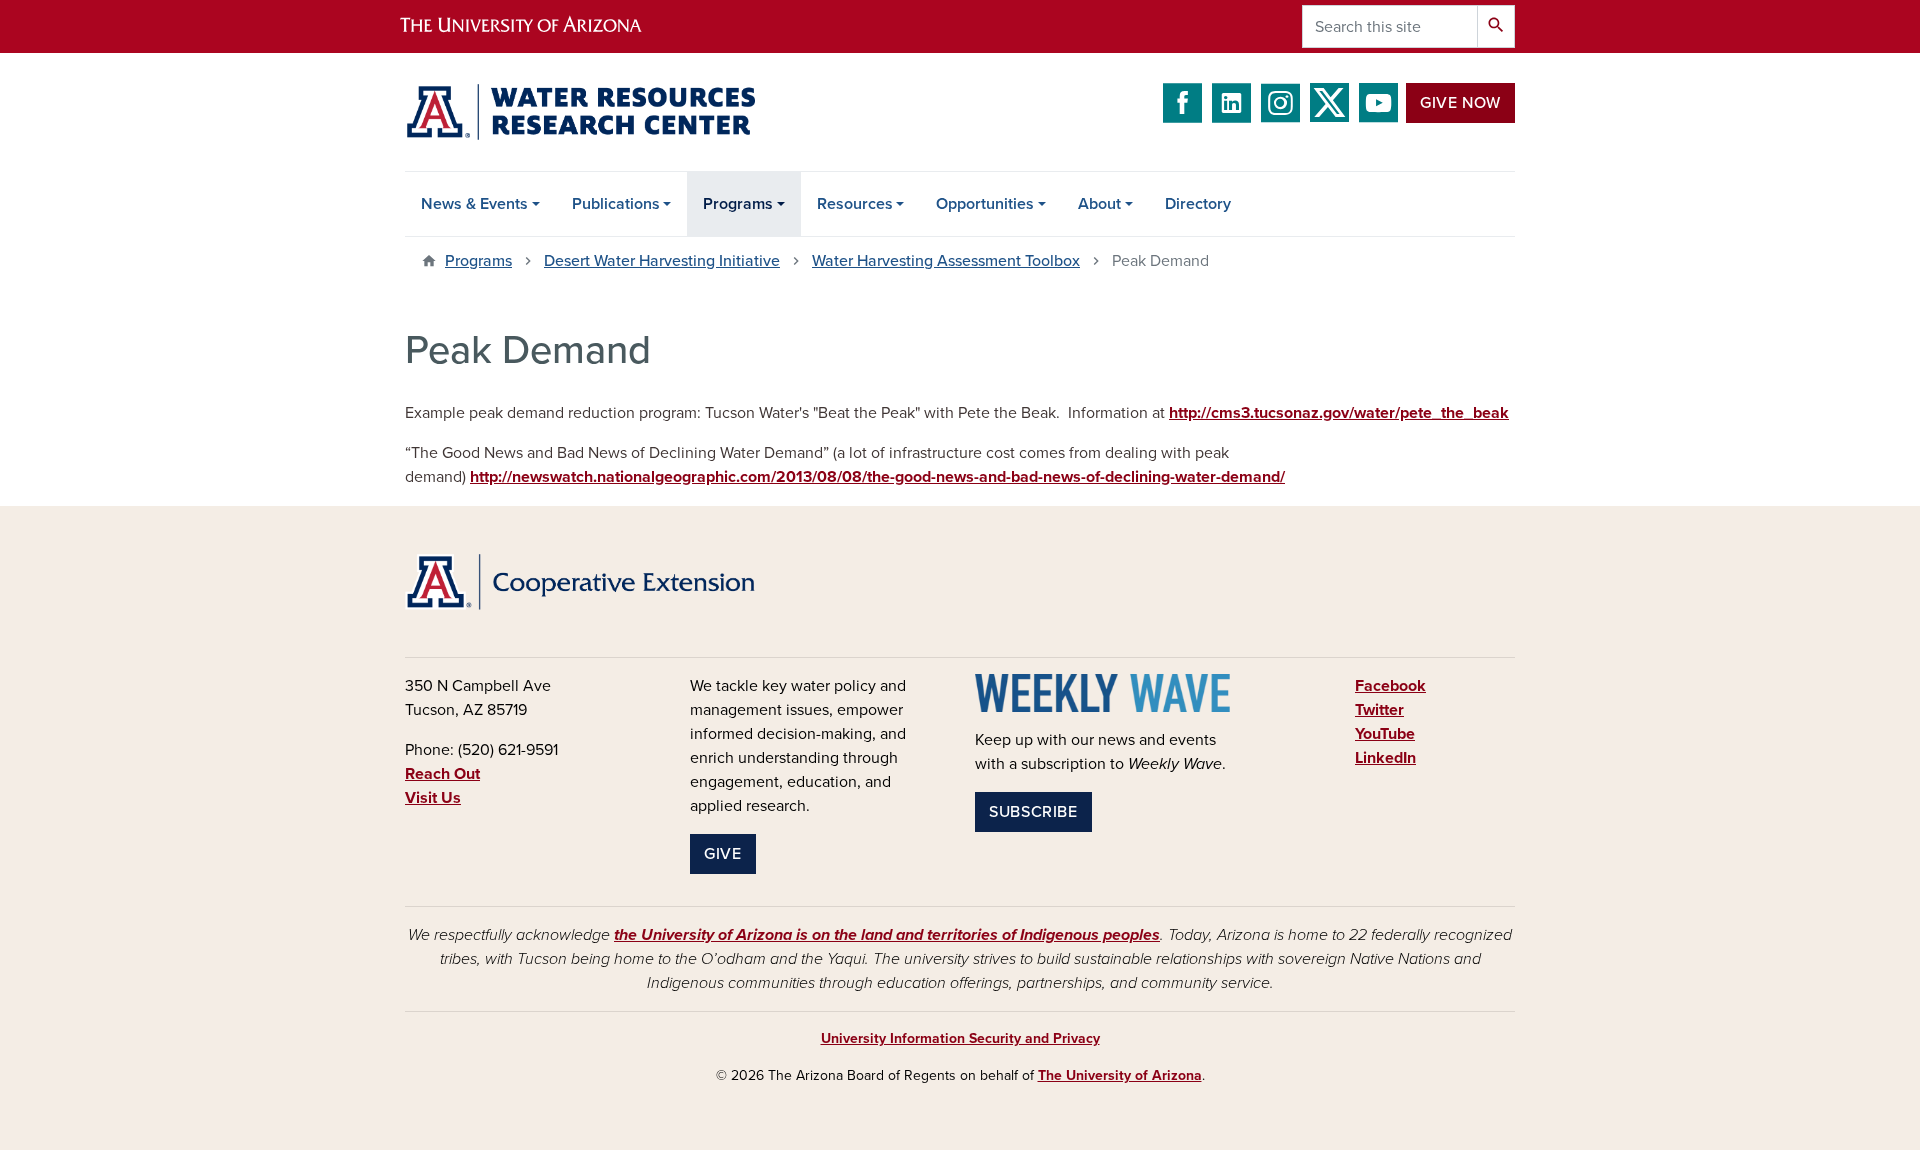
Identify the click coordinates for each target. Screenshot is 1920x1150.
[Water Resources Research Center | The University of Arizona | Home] (580, 112)
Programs (738, 204)
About (1099, 204)
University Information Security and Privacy (960, 1038)
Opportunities (985, 204)
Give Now (1460, 103)
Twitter (1379, 710)
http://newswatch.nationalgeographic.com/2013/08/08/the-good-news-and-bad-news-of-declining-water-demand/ (877, 477)
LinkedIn (1385, 758)
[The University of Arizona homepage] (538, 26)
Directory (1198, 204)
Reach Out (442, 774)
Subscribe (1033, 812)
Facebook (1390, 686)
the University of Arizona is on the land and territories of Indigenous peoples (887, 935)
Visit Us (433, 798)
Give (723, 854)
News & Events (474, 204)
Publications (616, 204)
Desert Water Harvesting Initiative (662, 261)
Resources (855, 204)
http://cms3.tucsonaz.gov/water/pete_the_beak (1339, 413)
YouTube (1385, 734)
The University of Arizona (1120, 1075)
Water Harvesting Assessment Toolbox (946, 261)
